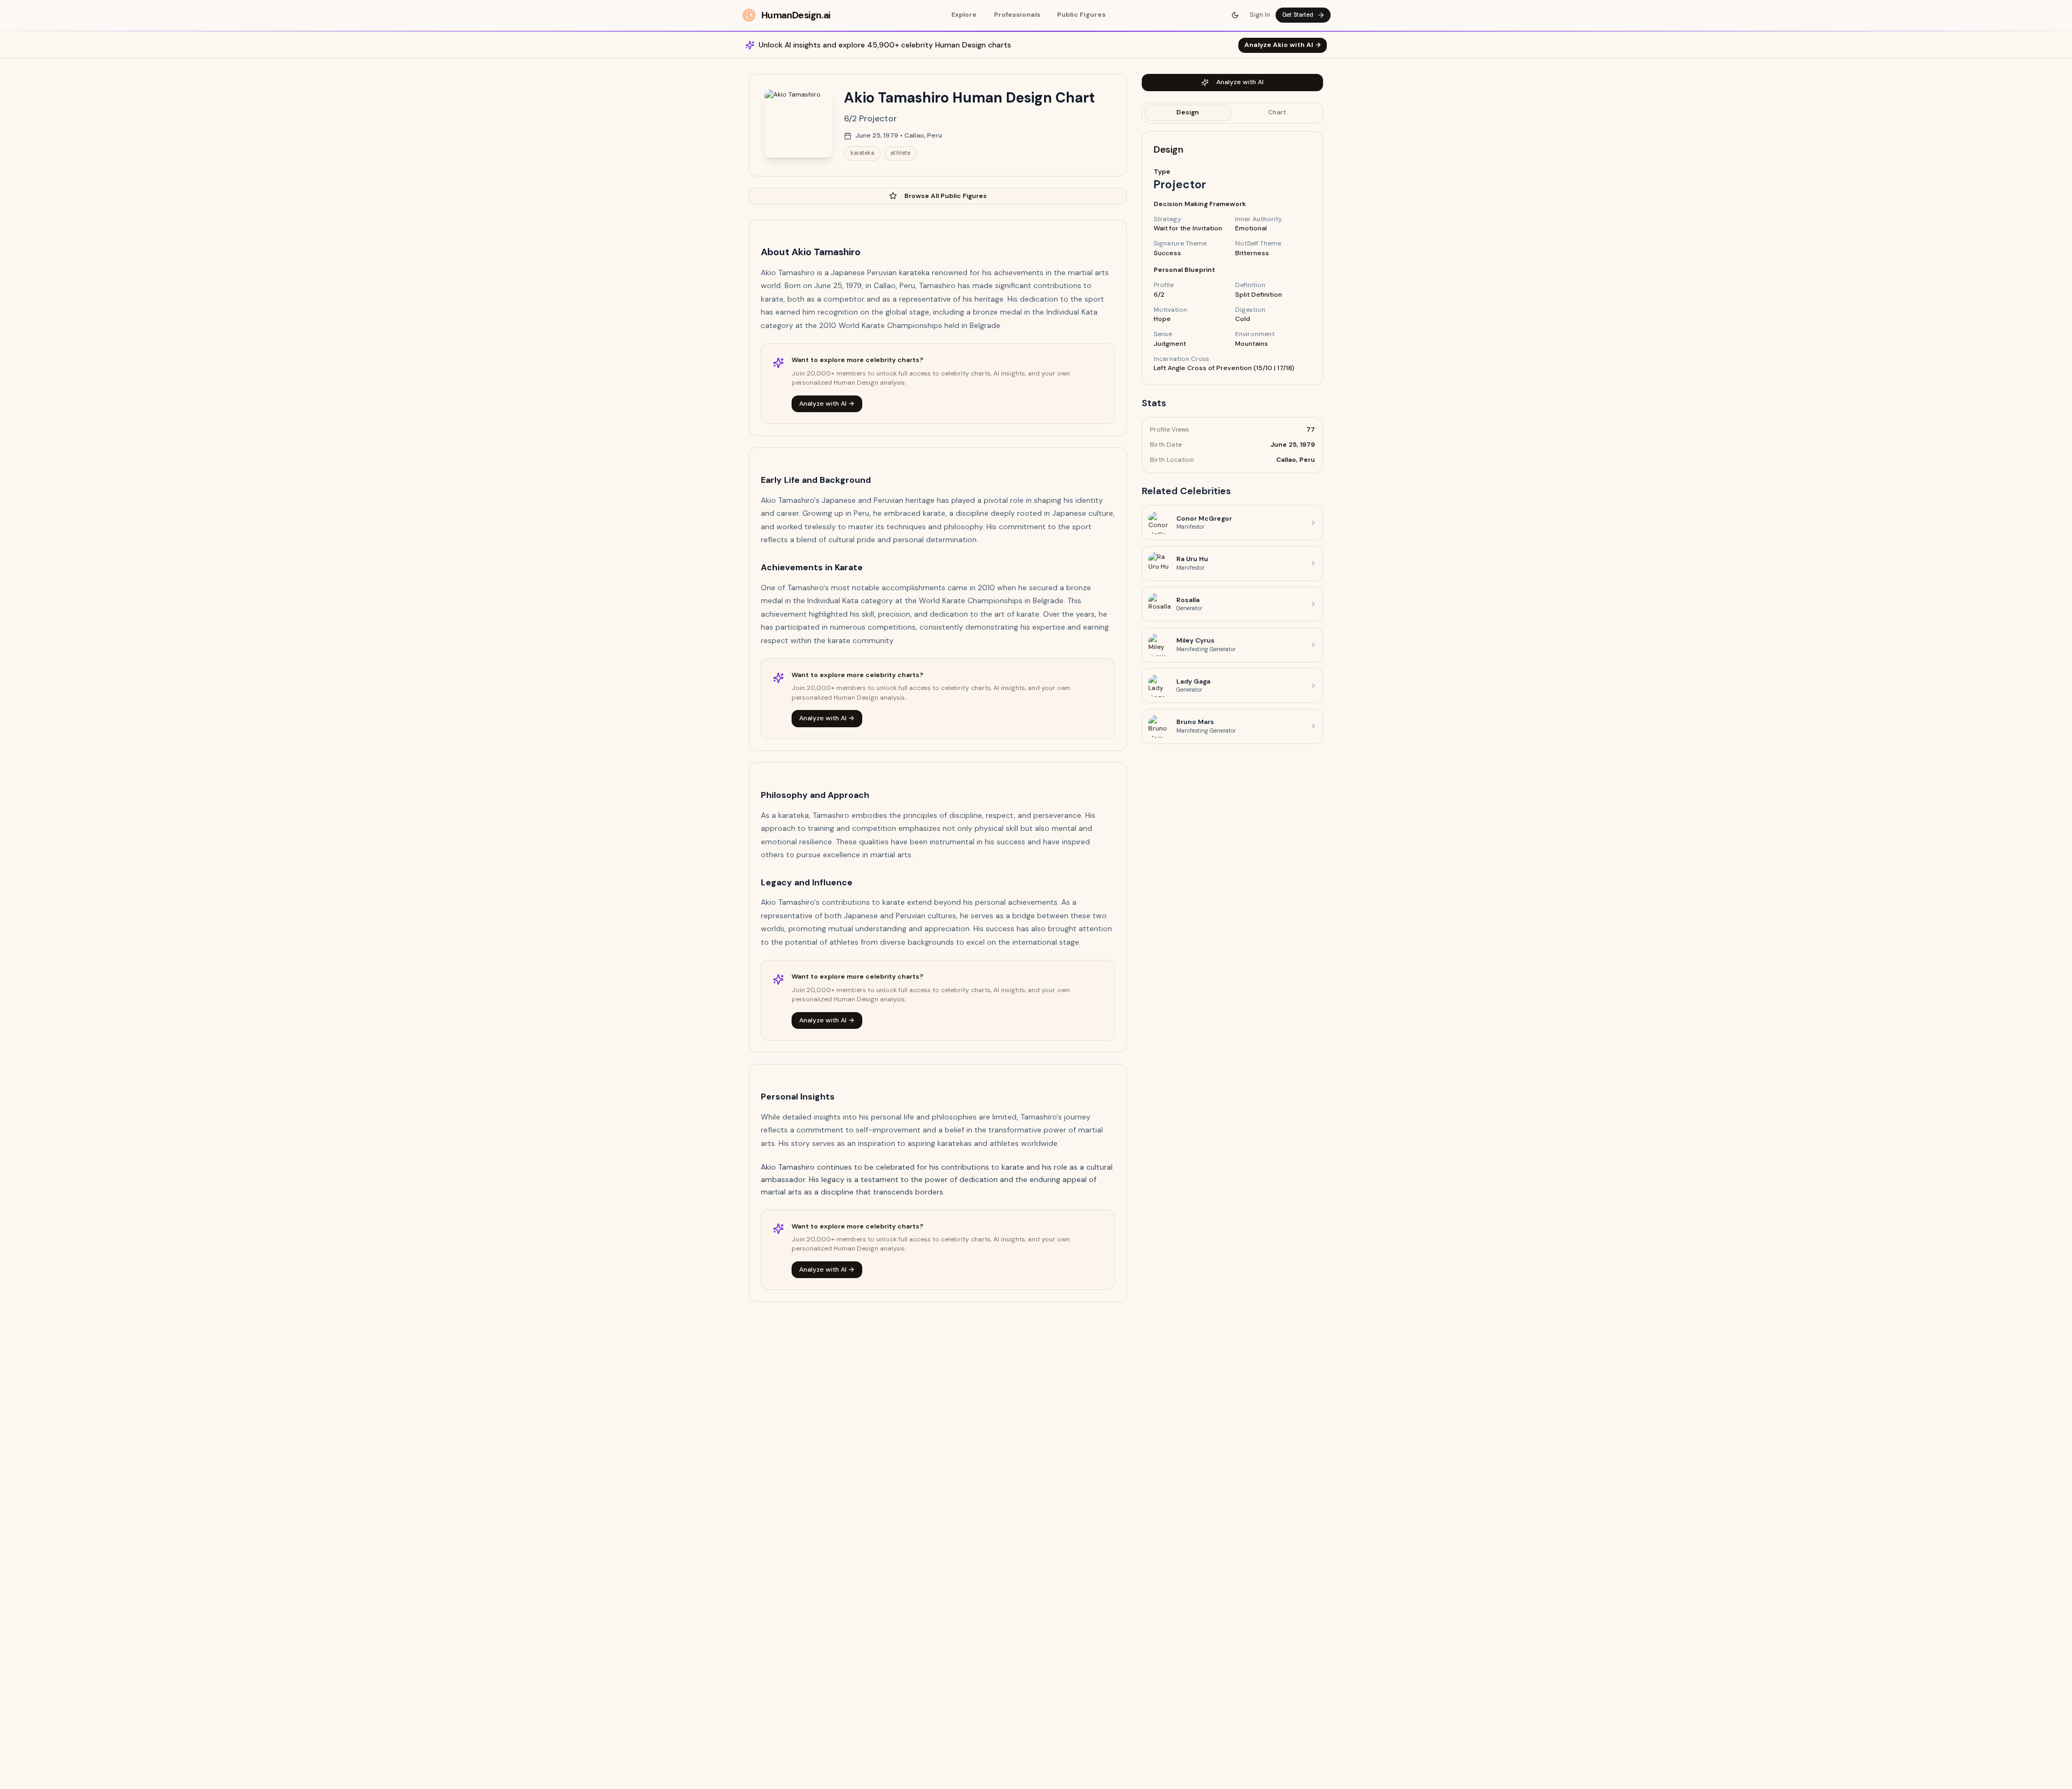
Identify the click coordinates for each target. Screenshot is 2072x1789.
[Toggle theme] (1236, 15)
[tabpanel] (1232, 258)
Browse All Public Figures (946, 196)
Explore (964, 15)
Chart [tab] (1277, 112)
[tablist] (1232, 113)
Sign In (1260, 15)
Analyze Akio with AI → (1283, 45)
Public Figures (1081, 15)
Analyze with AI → (827, 404)
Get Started (1298, 15)
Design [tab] (1188, 112)
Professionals (1017, 15)
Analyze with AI (1240, 82)
